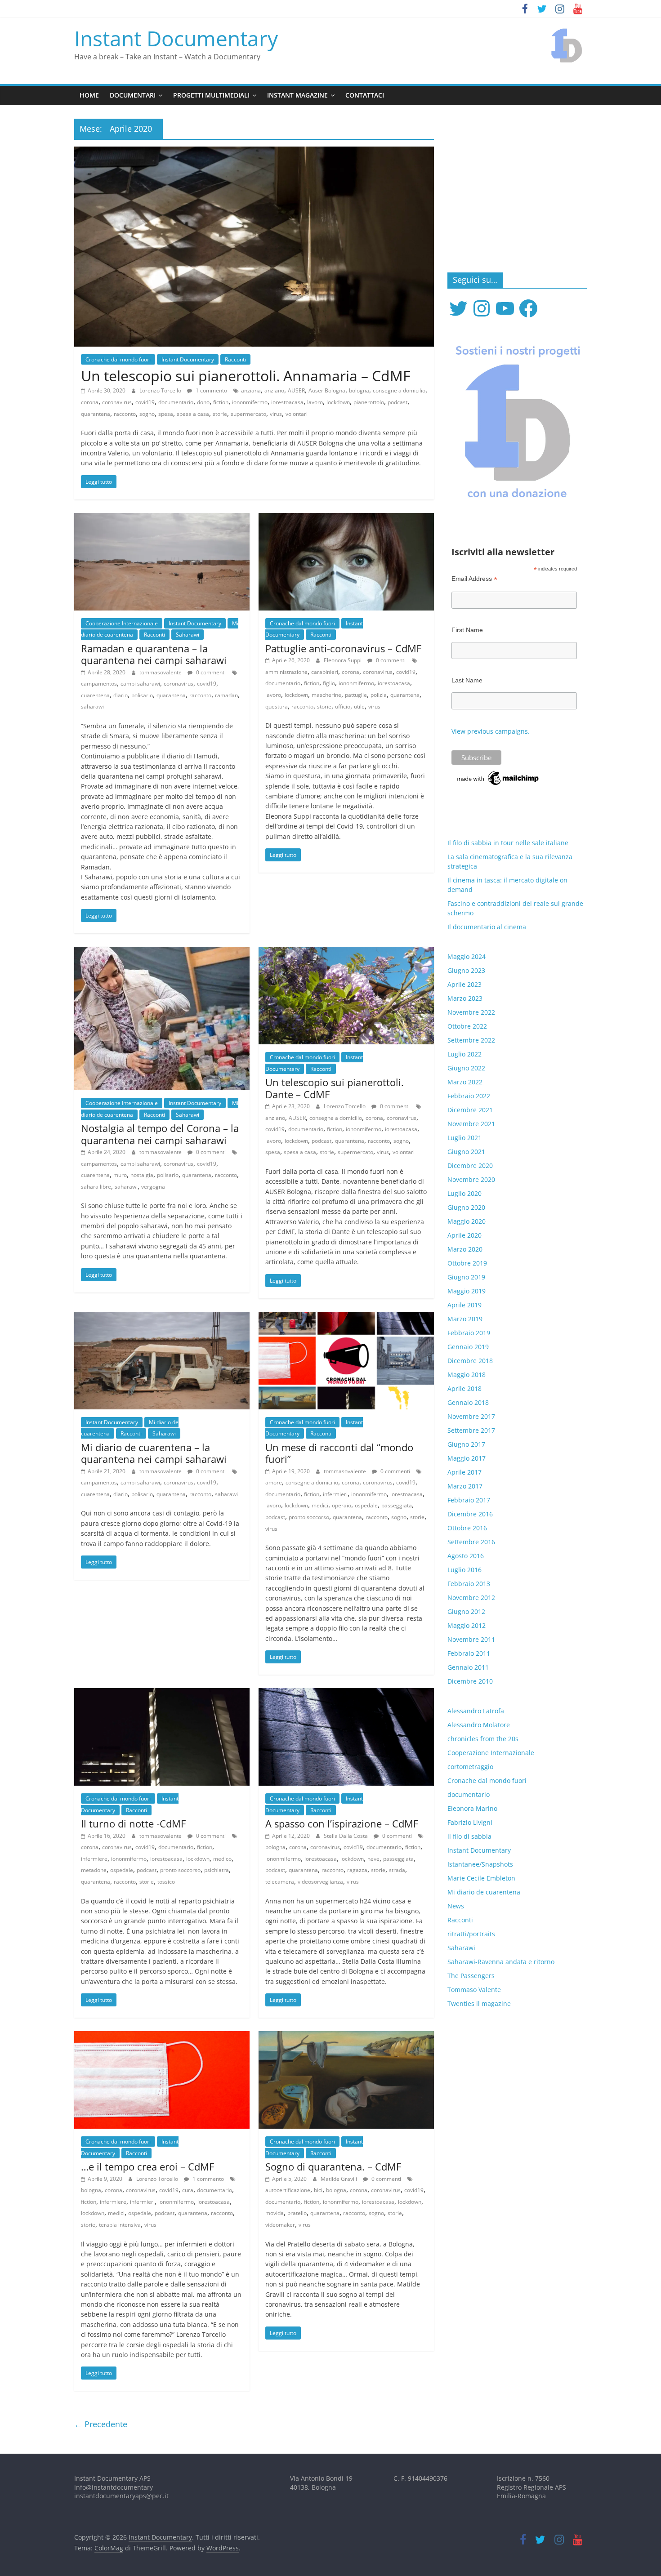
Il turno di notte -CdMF (133, 1823)
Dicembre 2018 (470, 1361)
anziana (251, 390)
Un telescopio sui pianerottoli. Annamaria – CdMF (246, 376)
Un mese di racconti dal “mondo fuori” (339, 1453)
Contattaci (365, 95)
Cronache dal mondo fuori (118, 359)
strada (397, 1870)
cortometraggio (470, 1767)
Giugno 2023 (466, 970)
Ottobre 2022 (467, 1026)
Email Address (474, 579)
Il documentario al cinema (487, 927)
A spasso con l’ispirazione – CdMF (342, 1823)
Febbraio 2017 (469, 1500)
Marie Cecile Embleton (481, 1878)
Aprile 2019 (464, 1305)
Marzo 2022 (465, 1082)
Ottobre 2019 (467, 1263)
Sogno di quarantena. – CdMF (333, 2166)
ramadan (226, 695)
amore (274, 1482)
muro (120, 1175)
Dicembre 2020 (470, 1165)
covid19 (145, 402)
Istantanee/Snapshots (480, 1864)
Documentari (133, 95)
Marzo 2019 (465, 1319)
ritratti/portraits (471, 1934)
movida (275, 2213)
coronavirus (117, 402)
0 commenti (210, 672)
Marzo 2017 (465, 1486)
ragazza (357, 1870)
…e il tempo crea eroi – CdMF (147, 2166)
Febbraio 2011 (469, 1653)
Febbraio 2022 (469, 1096)
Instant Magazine (297, 95)
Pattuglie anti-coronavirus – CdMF (343, 648)
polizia (379, 695)
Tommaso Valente (474, 1990)
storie (220, 414)
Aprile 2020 (464, 1235)
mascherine (326, 695)
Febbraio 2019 (469, 1333)
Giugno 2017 (466, 1444)
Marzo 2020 (465, 1249)
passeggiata (397, 1505)
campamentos (99, 684)
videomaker (280, 2225)
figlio (329, 683)
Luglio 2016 (464, 1570)
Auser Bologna (327, 390)
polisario (142, 695)
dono (203, 402)
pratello (297, 2213)
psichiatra (217, 1870)
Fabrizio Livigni (470, 1822)
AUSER (296, 390)
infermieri (335, 1494)
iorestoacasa (287, 402)
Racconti (235, 359)
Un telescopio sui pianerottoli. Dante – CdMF (335, 1088)
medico (222, 1859)
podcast (397, 402)
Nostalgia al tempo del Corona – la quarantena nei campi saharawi (160, 1134)
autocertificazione (288, 2190)
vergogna (153, 1187)
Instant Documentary (176, 38)
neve (373, 1859)
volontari (297, 414)
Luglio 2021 (464, 1138)
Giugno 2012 (466, 1611)
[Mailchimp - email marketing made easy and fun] (498, 774)
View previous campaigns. (491, 731)
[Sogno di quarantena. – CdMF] (346, 2037)
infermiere (94, 1859)
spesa (166, 414)
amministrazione (286, 672)
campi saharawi (140, 684)
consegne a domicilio (399, 390)
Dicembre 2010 (470, 1681)
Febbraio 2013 (469, 1584)
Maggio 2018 (467, 1375)
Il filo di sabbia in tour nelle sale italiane (508, 843)
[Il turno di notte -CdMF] (162, 1694)
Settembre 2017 (471, 1430)
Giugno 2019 (466, 1277)
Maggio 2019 (467, 1291)
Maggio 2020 (467, 1221)
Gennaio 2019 (468, 1347)
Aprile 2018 (464, 1388)
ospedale (366, 1505)
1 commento (211, 390)
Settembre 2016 (471, 1542)
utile (359, 706)
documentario (176, 402)
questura (277, 706)
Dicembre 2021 (470, 1110)
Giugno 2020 (466, 1207)
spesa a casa (193, 414)
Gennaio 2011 (468, 1667)
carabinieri (325, 672)
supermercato (248, 414)
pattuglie (356, 695)
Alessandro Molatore (479, 1725)
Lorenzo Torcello (161, 390)
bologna (359, 390)
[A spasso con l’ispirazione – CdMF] (346, 1694)
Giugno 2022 (466, 1068)
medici (320, 1505)
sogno (147, 414)
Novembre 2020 (471, 1179)
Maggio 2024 (467, 956)
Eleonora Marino (472, 1808)
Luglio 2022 (464, 1054)
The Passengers (471, 1976)
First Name (467, 630)
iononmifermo (250, 402)
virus (276, 414)
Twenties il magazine (479, 2003)
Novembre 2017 (471, 1416)
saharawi (92, 706)
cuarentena (95, 695)
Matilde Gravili (339, 2179)
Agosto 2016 (466, 1556)
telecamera (280, 1882)
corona (90, 402)
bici (318, 2190)
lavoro (315, 402)
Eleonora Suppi (343, 660)
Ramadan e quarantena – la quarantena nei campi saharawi (154, 654)
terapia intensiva (120, 2225)
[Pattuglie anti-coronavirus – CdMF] (346, 518)
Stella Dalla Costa (346, 1836)
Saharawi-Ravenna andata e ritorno (501, 1962)
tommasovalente (161, 672)
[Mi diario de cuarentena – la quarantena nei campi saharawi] (162, 1317)
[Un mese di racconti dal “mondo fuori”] (346, 1317)
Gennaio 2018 (468, 1402)
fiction (221, 402)
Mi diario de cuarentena (484, 1892)
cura (188, 2190)
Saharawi (188, 635)
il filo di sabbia (469, 1836)
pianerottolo (369, 402)
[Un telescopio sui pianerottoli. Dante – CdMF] (346, 952)
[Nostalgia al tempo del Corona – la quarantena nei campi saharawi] (162, 952)
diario (121, 695)
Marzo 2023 (465, 998)
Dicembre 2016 (470, 1514)
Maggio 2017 (467, 1458)
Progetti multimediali (211, 95)
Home (89, 95)
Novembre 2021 (471, 1124)
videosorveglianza (320, 1882)
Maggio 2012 (467, 1625)
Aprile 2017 (464, 1472)
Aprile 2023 (464, 984)
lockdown (338, 402)
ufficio (343, 706)
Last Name (467, 680)
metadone (94, 1870)
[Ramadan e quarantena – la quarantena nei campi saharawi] (162, 518)
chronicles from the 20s (483, 1739)
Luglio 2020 (464, 1193)
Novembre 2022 (471, 1012)
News (456, 1906)
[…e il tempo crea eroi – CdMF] (162, 2037)
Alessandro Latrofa (476, 1711)
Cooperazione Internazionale (122, 623)
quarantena (96, 414)
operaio (342, 1505)
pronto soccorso (309, 1517)
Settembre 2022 (471, 1040)
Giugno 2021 (466, 1152)
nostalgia (142, 1175)
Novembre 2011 (471, 1639)
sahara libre (96, 1187)
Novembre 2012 (471, 1598)
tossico (166, 1882)
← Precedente (101, 2424)
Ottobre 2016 (467, 1528)
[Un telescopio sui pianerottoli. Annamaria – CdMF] (254, 152)
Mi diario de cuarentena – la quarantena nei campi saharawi (154, 1453)
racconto (125, 414)
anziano (274, 390)
